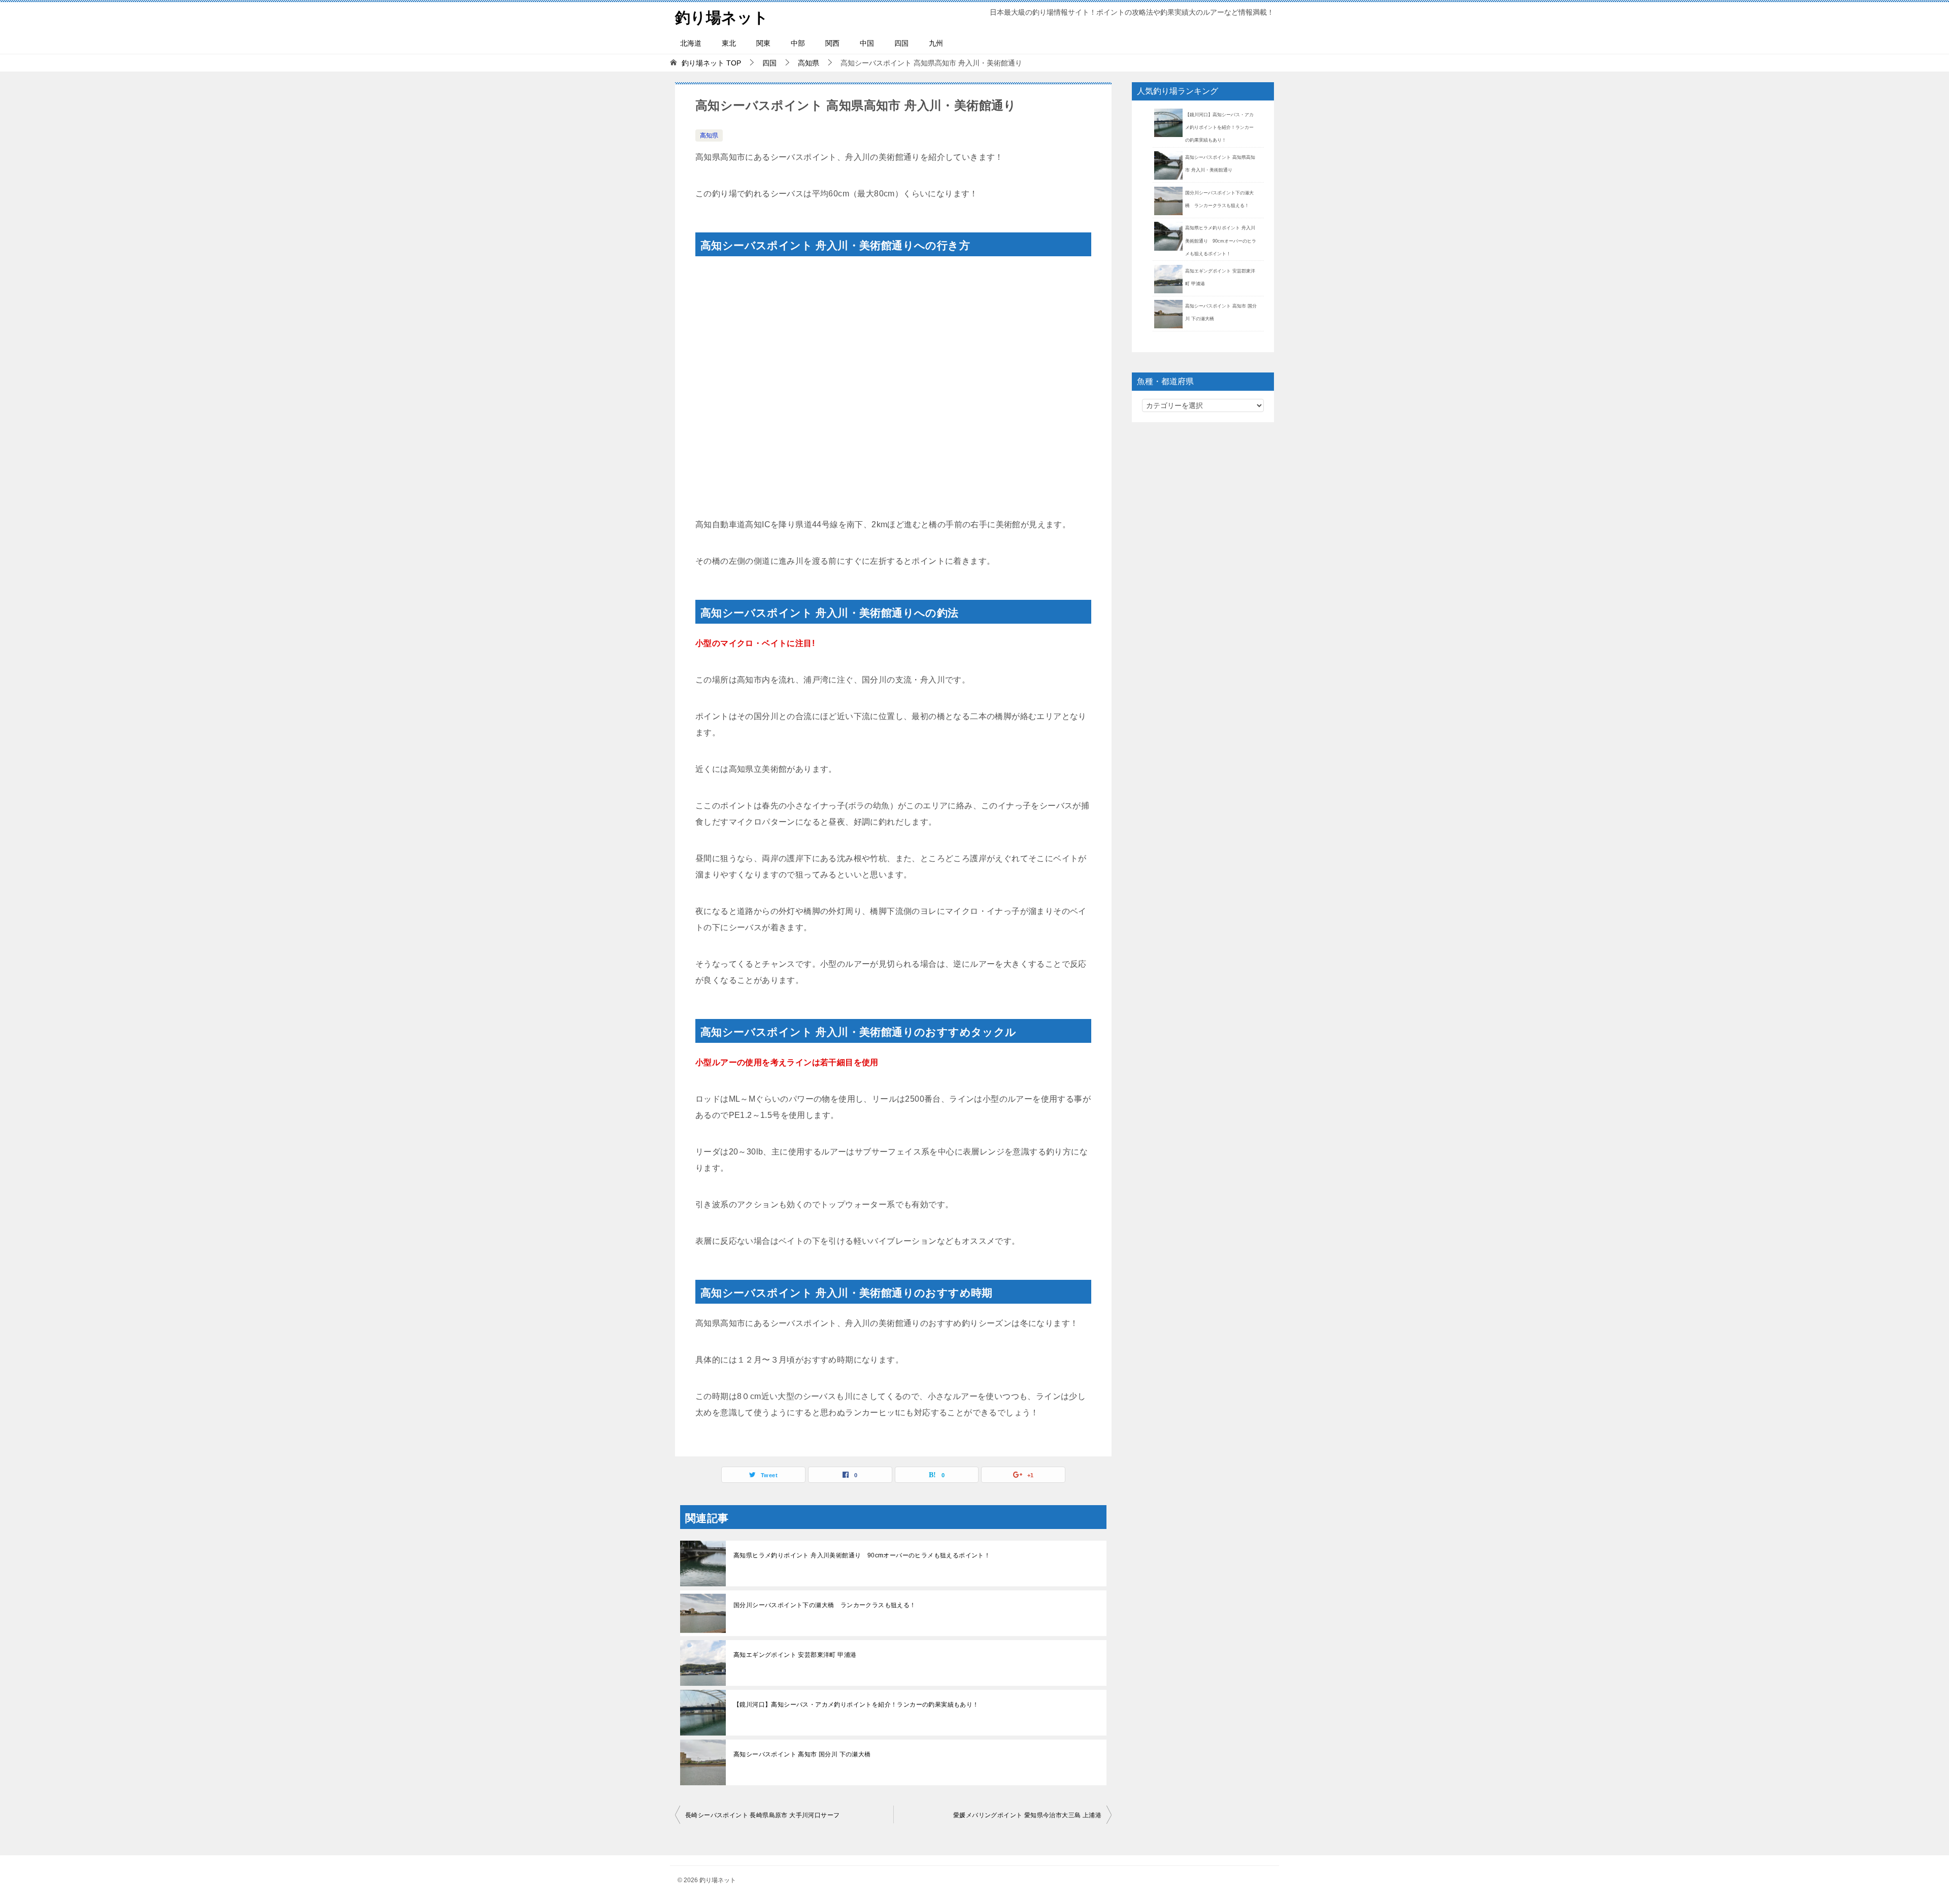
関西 (832, 43)
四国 (901, 43)
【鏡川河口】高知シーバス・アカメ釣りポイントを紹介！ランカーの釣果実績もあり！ (856, 1705)
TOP (711, 63)
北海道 (691, 43)
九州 (936, 43)
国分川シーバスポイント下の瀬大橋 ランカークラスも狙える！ (825, 1605)
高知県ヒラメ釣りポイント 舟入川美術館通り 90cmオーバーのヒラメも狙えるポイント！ (862, 1555)
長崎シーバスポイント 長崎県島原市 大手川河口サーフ (762, 1815)
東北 (729, 43)
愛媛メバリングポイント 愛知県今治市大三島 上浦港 (1027, 1815)
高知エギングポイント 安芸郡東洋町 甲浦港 (795, 1655)
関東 (763, 43)
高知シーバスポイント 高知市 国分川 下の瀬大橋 (802, 1754)
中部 (798, 43)
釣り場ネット (722, 18)
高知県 (709, 135)
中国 (867, 43)
